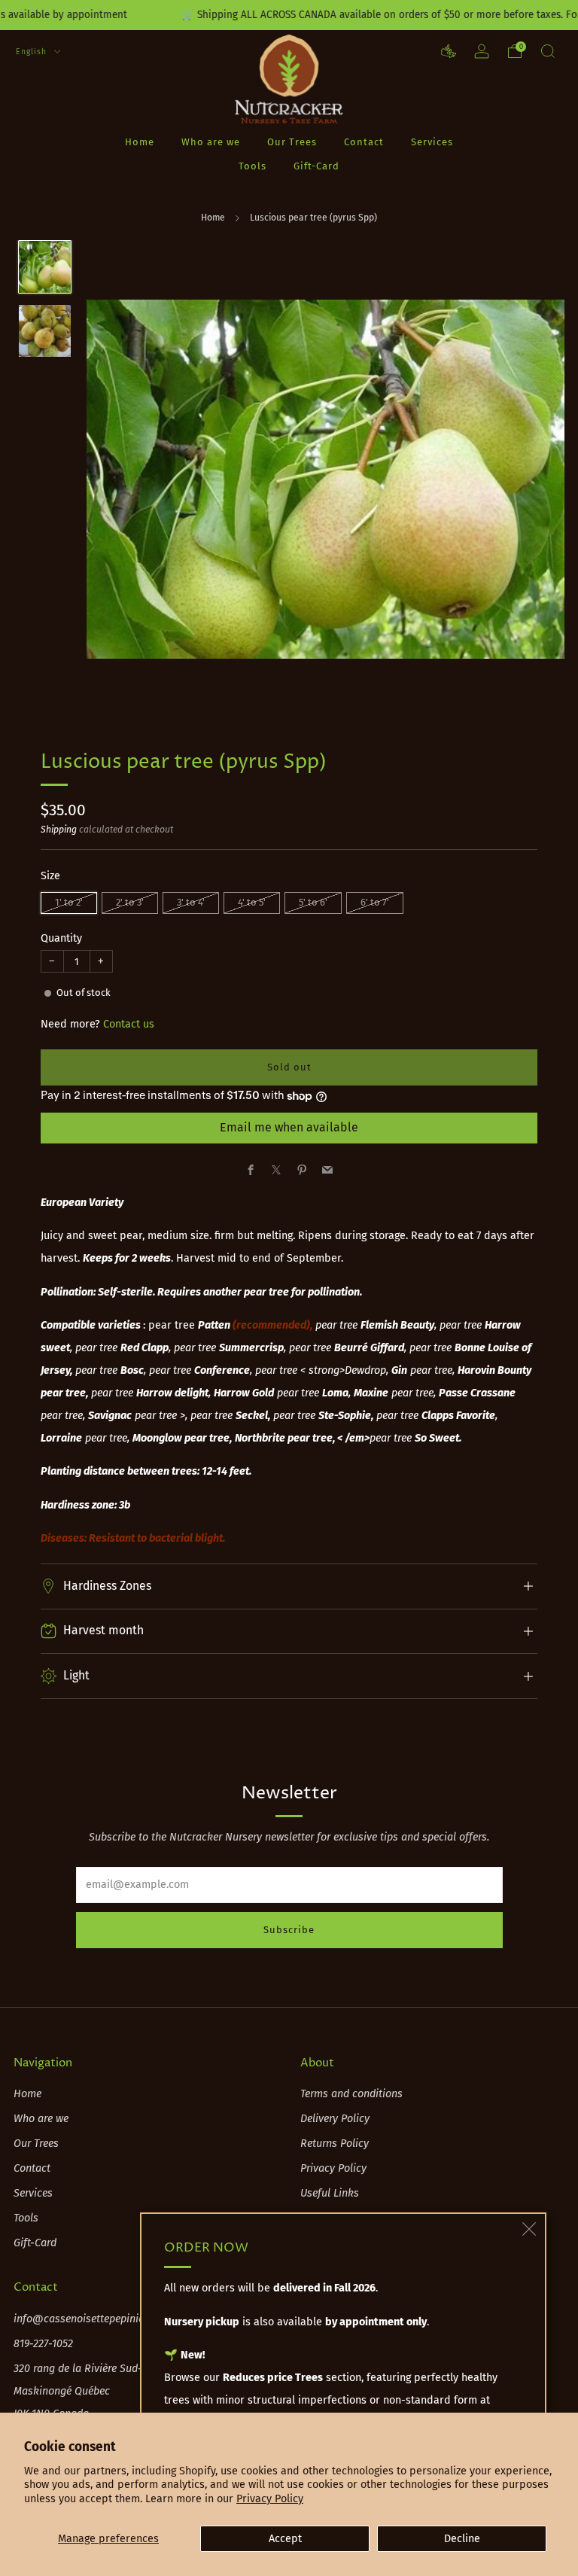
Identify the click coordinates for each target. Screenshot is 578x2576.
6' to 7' (375, 902)
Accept (285, 2539)
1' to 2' (69, 902)
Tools (252, 166)
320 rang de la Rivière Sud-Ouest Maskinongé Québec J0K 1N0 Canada (92, 2391)
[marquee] (289, 15)
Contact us (129, 1024)
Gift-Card (316, 166)
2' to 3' (130, 902)
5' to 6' (313, 902)
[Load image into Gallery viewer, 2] (45, 331)
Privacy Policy (270, 2499)
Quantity (61, 938)
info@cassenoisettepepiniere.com (94, 2319)
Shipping (59, 830)
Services (432, 142)
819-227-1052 (43, 2344)
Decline (462, 2539)
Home (140, 142)
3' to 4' (191, 902)
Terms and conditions (351, 2094)
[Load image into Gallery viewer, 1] (45, 267)
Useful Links (330, 2193)
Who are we (211, 142)
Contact (364, 142)
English (33, 52)
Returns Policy (335, 2144)
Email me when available (289, 1127)
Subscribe (289, 1930)
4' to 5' (252, 902)
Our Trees (292, 142)
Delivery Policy (335, 2119)
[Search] (548, 51)
